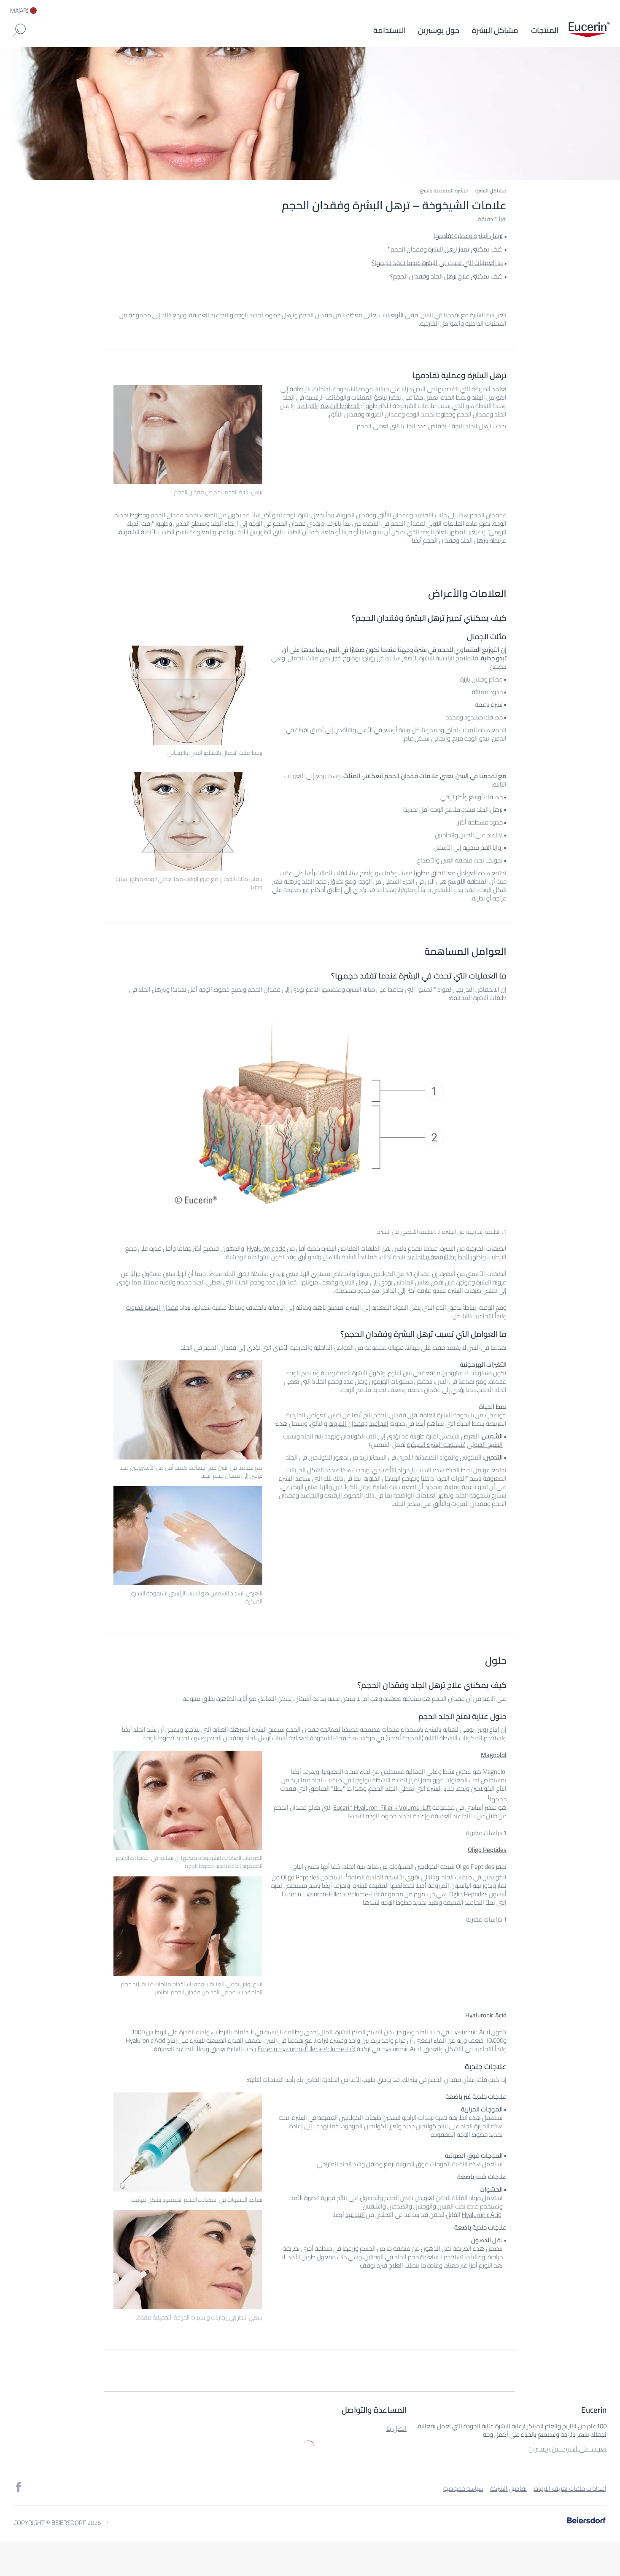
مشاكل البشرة (495, 30)
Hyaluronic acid (266, 1248)
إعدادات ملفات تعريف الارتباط (570, 2488)
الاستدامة (389, 30)
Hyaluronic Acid (486, 2015)
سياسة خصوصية (463, 2488)
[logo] (589, 30)
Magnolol (494, 1755)
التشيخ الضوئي (485, 1445)
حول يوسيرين (439, 30)
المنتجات (545, 30)
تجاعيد (495, 835)
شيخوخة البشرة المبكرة (435, 1445)
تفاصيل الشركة (508, 2488)
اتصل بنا (396, 2428)
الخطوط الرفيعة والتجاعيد (328, 406)
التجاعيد (424, 515)
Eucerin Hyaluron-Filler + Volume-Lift (382, 1807)
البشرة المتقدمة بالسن (444, 191)
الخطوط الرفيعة (344, 1495)
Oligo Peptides (487, 1850)
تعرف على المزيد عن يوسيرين (567, 2449)
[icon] (19, 2487)
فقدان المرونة (384, 414)
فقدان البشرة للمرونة (152, 1307)
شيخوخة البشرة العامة (447, 1415)
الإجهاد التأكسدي (394, 1470)
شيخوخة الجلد (473, 1495)
